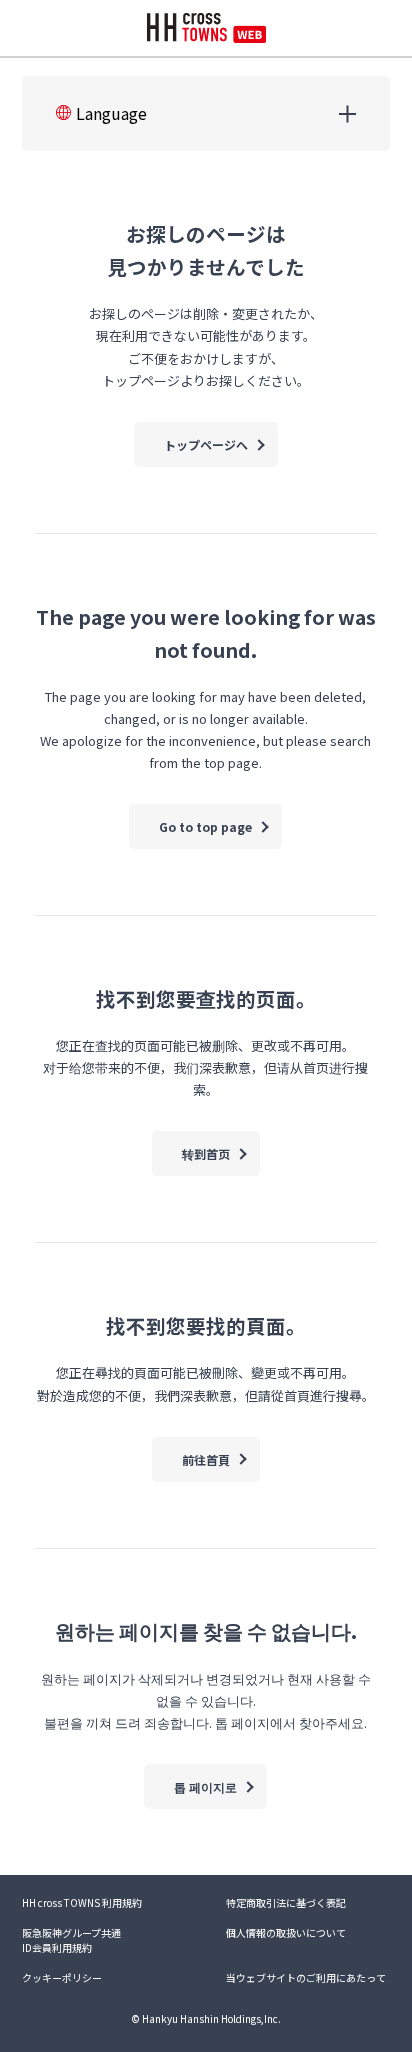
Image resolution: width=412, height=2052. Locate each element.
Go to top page (205, 826)
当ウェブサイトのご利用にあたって (306, 1977)
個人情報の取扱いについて (286, 1932)
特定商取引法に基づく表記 (286, 1902)
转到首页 (206, 1153)
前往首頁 (206, 1459)
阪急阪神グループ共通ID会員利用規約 (71, 1940)
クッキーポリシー (62, 1977)
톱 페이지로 (205, 1786)
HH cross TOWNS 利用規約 (82, 1902)
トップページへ (206, 444)
